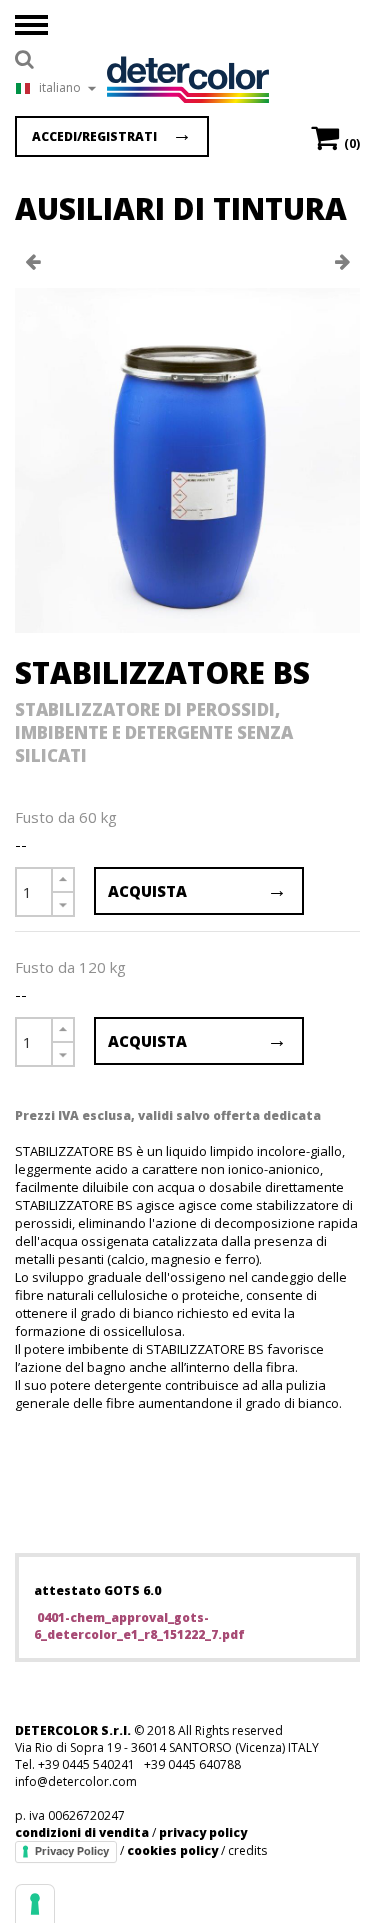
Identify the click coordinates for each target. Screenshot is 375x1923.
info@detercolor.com (76, 1781)
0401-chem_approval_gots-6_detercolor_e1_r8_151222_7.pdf (139, 1626)
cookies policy (172, 1850)
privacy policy (203, 1832)
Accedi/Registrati (94, 136)
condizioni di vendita (82, 1832)
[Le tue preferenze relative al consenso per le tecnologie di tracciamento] (35, 1904)
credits (247, 1850)
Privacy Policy (72, 1851)
